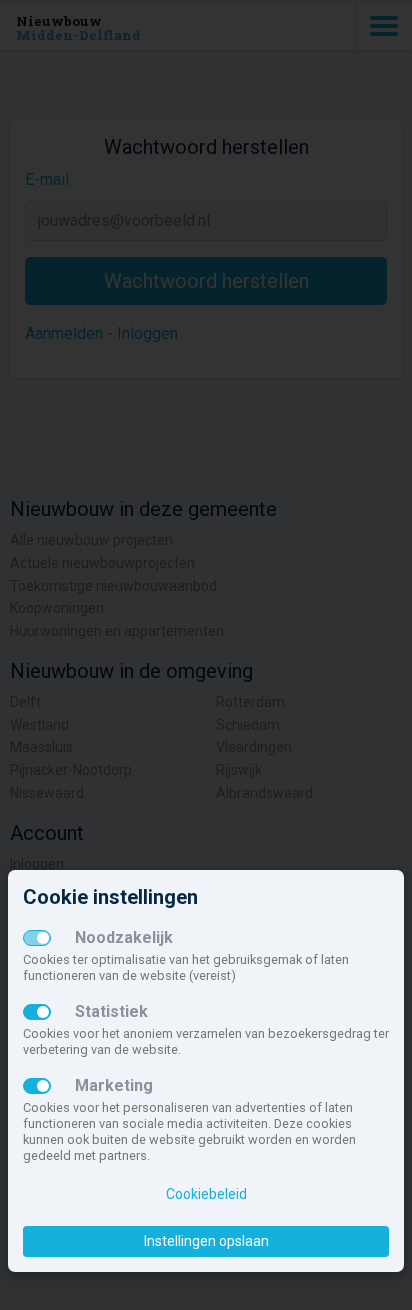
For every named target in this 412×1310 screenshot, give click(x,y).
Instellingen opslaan (206, 1241)
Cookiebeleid (206, 1194)
